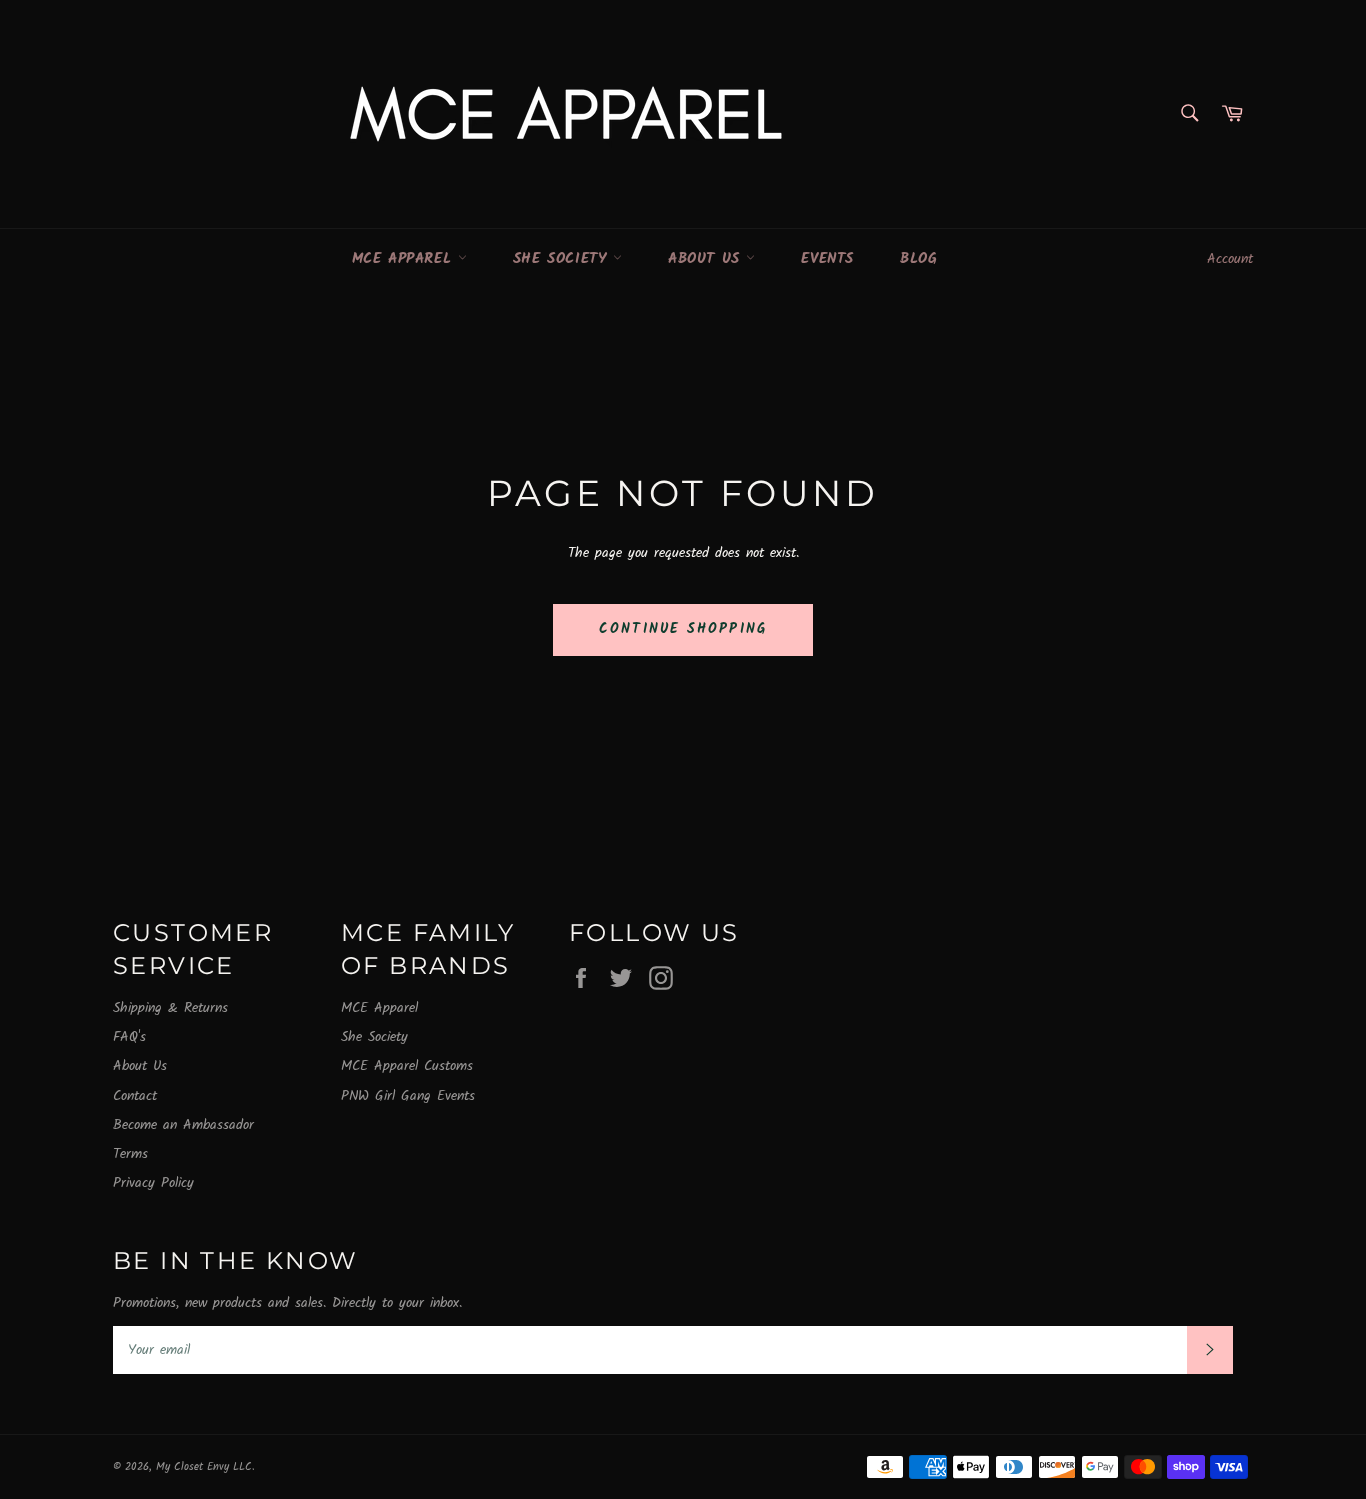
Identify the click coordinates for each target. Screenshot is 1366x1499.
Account (1230, 259)
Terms (130, 1154)
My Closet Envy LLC (204, 1467)
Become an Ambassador (183, 1125)
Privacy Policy (153, 1183)
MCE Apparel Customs (407, 1066)
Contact (135, 1096)
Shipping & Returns (170, 1008)
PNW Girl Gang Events (408, 1096)
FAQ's (129, 1037)
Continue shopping (683, 629)
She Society (563, 259)
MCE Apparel (405, 259)
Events (827, 259)
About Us (707, 259)
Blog (918, 259)
